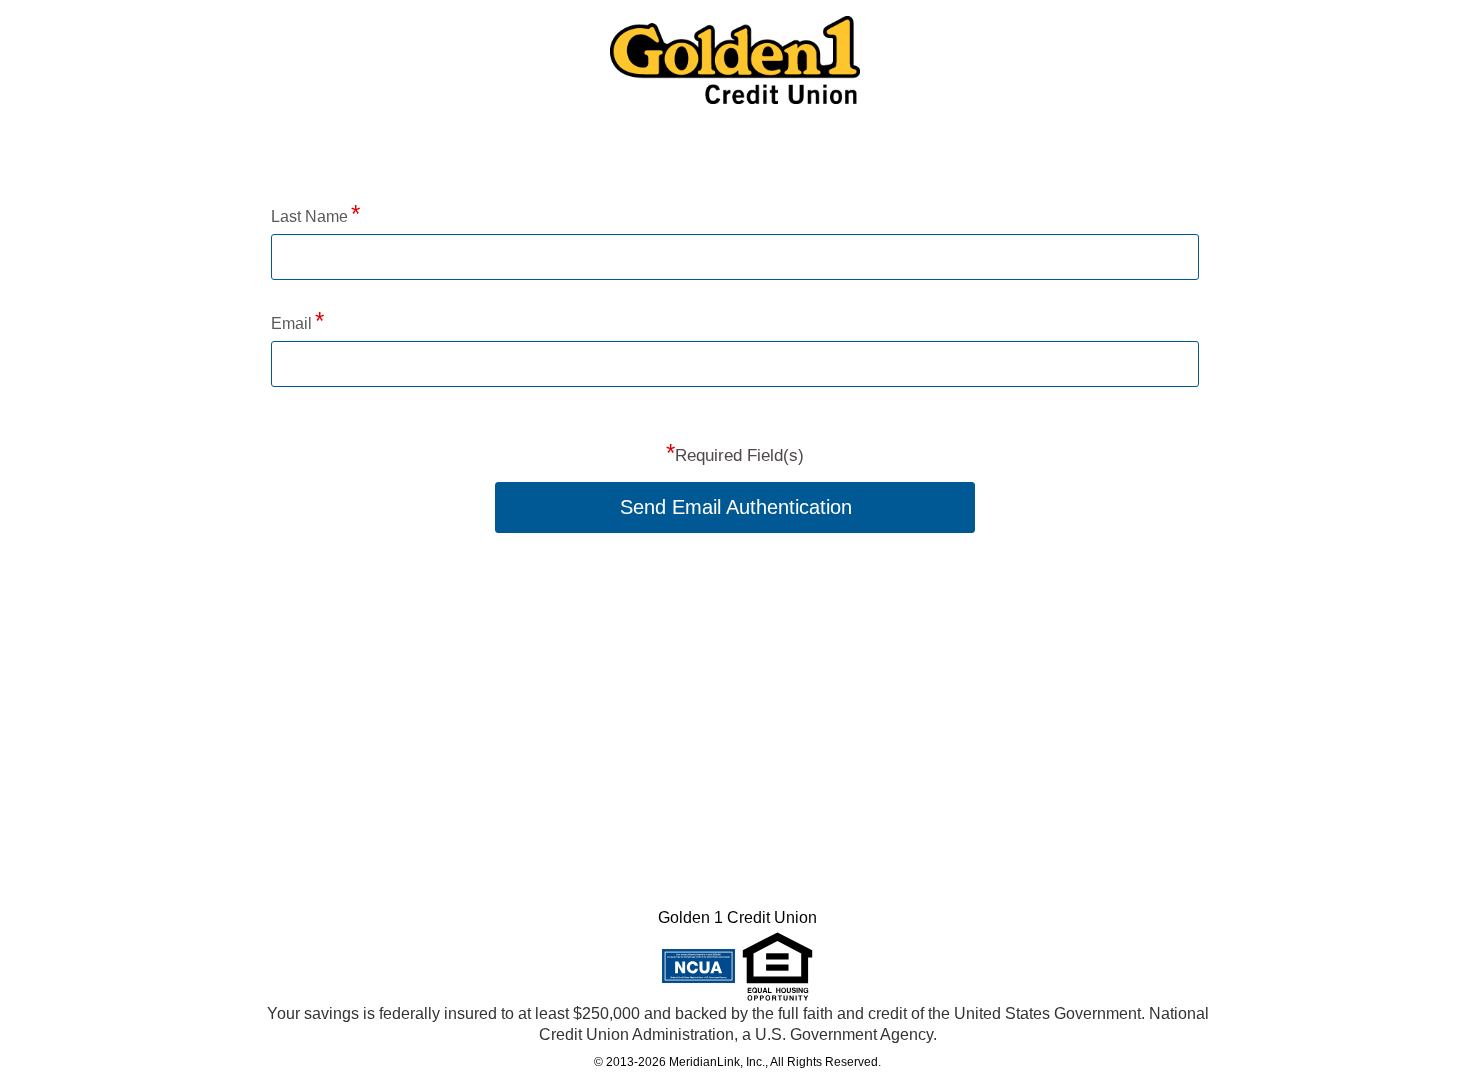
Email (291, 323)
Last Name (309, 216)
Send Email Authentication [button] (736, 507)
